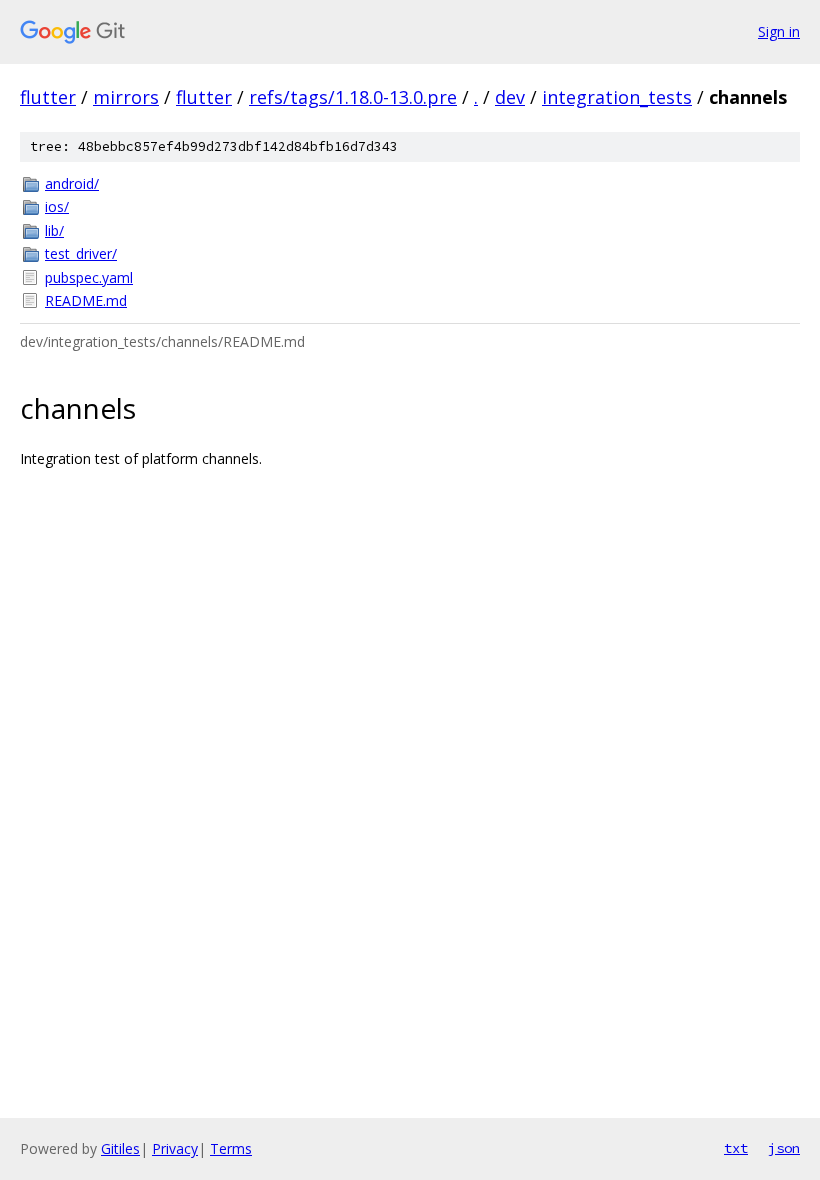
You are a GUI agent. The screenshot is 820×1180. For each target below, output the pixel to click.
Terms (231, 1148)
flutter (48, 97)
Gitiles (120, 1148)
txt (736, 1148)
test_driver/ (81, 253)
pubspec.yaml (89, 277)
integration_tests (617, 97)
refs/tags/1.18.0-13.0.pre (353, 97)
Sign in (779, 31)
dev (510, 97)
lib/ (54, 230)
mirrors (126, 97)
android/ (72, 183)
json (784, 1148)
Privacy (175, 1148)
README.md (86, 300)
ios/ (57, 206)
